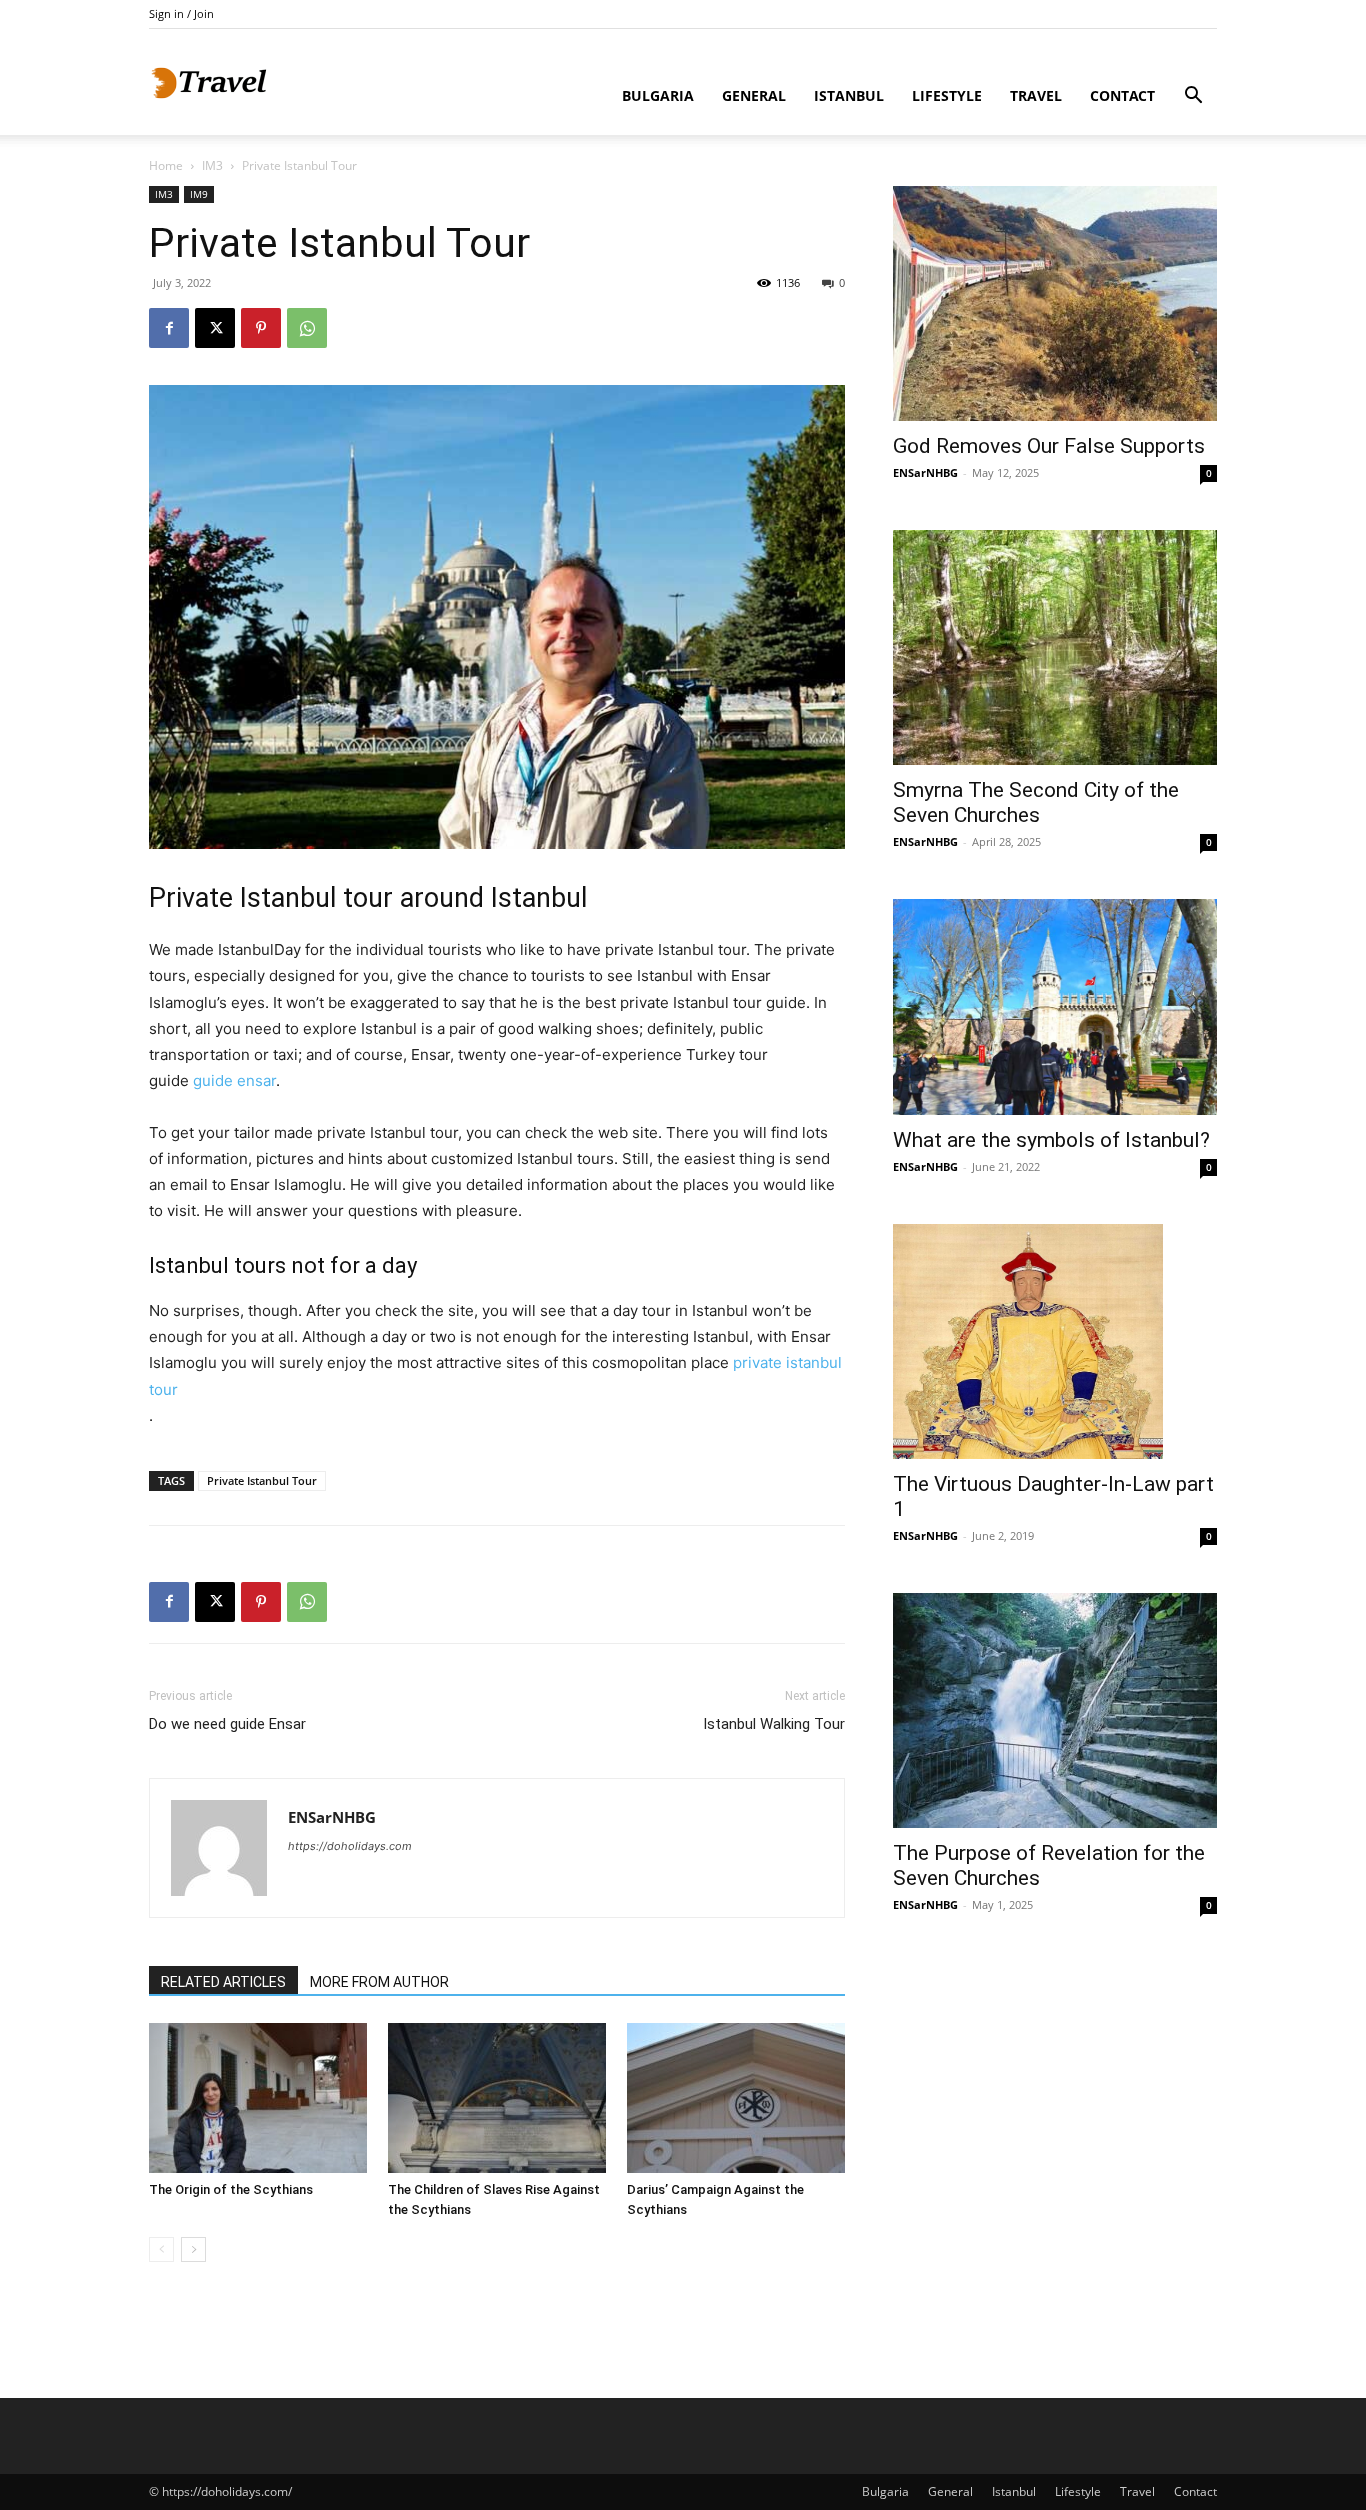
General (754, 95)
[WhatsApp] (307, 328)
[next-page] (193, 2249)
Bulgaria (658, 95)
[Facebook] (169, 328)
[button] (1193, 97)
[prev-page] (161, 2249)
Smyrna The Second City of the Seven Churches (1036, 802)
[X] (215, 328)
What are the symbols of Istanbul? (1051, 1140)
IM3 (212, 165)
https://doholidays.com (350, 1846)
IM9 (199, 194)
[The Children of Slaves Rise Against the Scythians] (497, 2098)
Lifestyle (947, 95)
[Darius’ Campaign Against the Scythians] (736, 2098)
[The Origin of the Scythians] (258, 2098)
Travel (1036, 95)
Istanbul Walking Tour (774, 1724)
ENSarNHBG (332, 1817)
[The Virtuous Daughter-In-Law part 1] (1055, 1341)
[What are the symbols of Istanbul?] (1055, 1007)
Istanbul (849, 95)
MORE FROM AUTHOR (379, 1982)
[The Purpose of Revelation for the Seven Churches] (1055, 1710)
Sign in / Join (181, 13)
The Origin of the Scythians (231, 2189)
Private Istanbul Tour (262, 1480)
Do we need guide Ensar (227, 1724)
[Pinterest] (261, 328)
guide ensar (234, 1080)
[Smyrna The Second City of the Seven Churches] (1055, 647)
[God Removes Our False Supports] (1055, 303)
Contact (1122, 95)
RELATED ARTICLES (223, 1982)
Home (166, 165)
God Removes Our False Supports (1049, 446)
